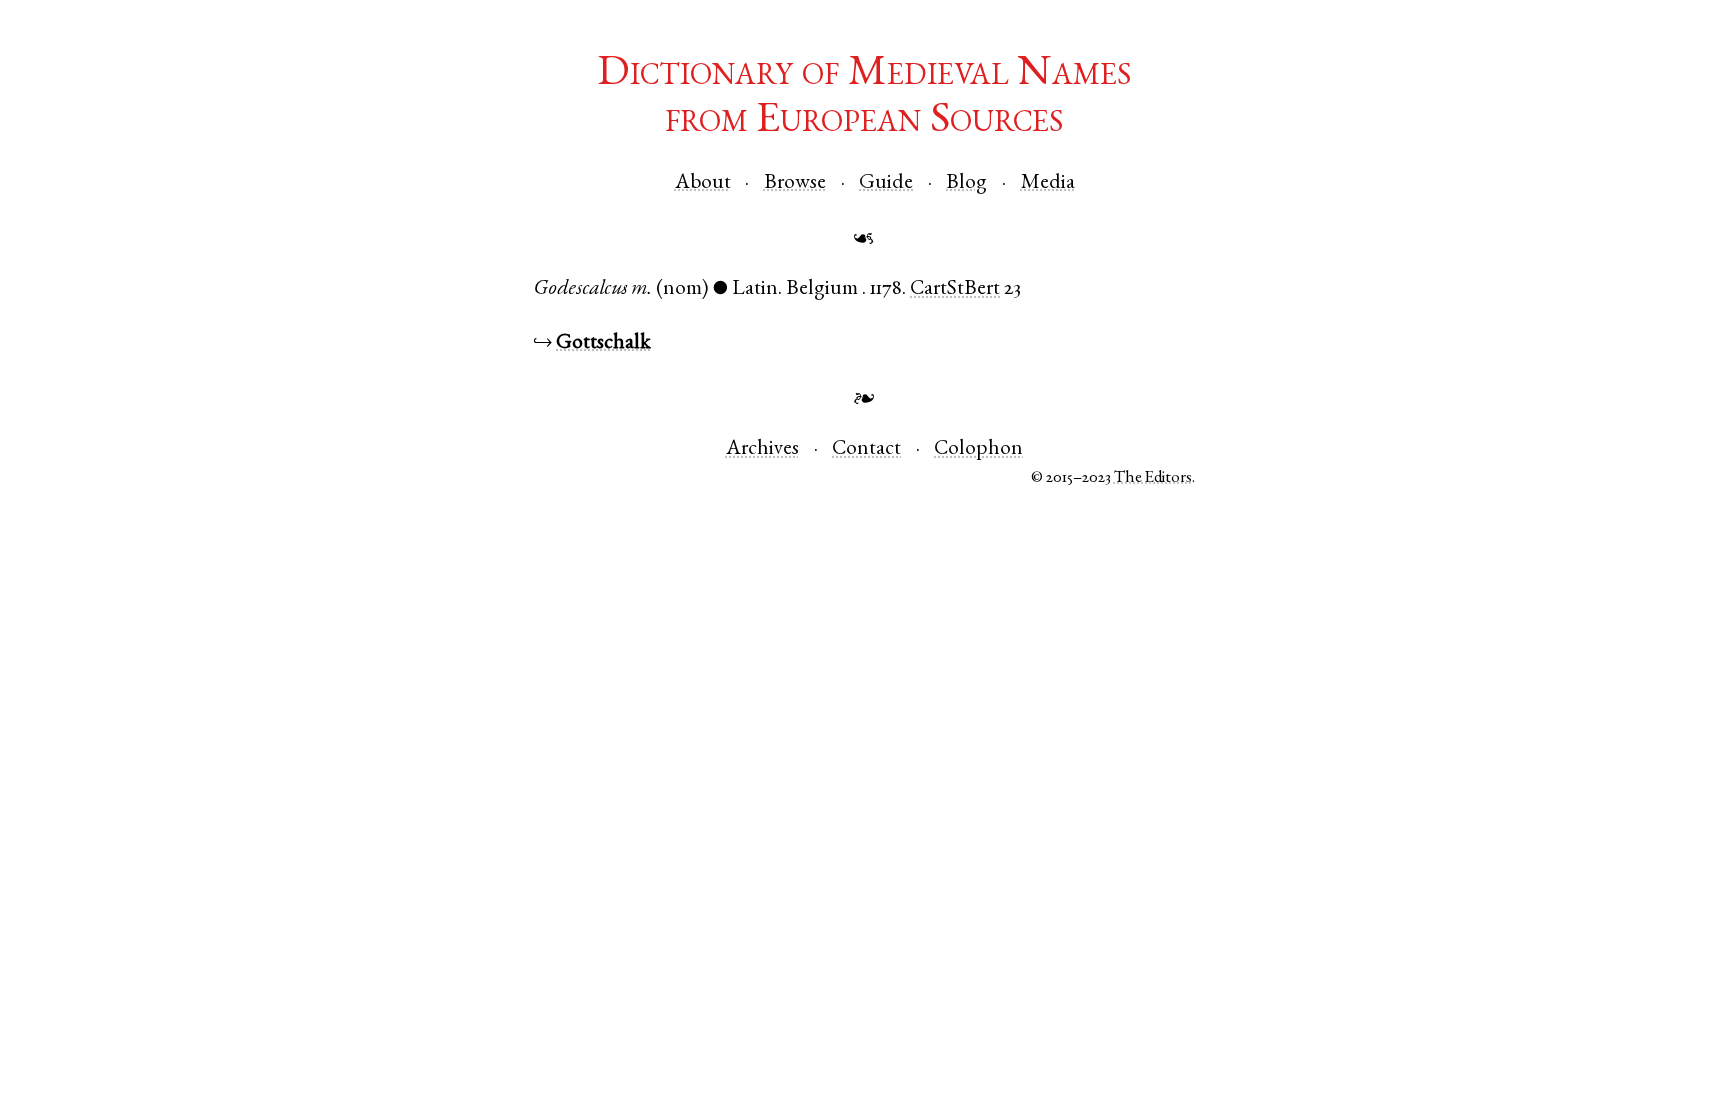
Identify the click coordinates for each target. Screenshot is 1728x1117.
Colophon (978, 449)
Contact (866, 449)
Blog (966, 183)
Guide (886, 183)
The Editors (1153, 478)
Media (1048, 183)
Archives (762, 449)
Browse (795, 183)
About (703, 183)
